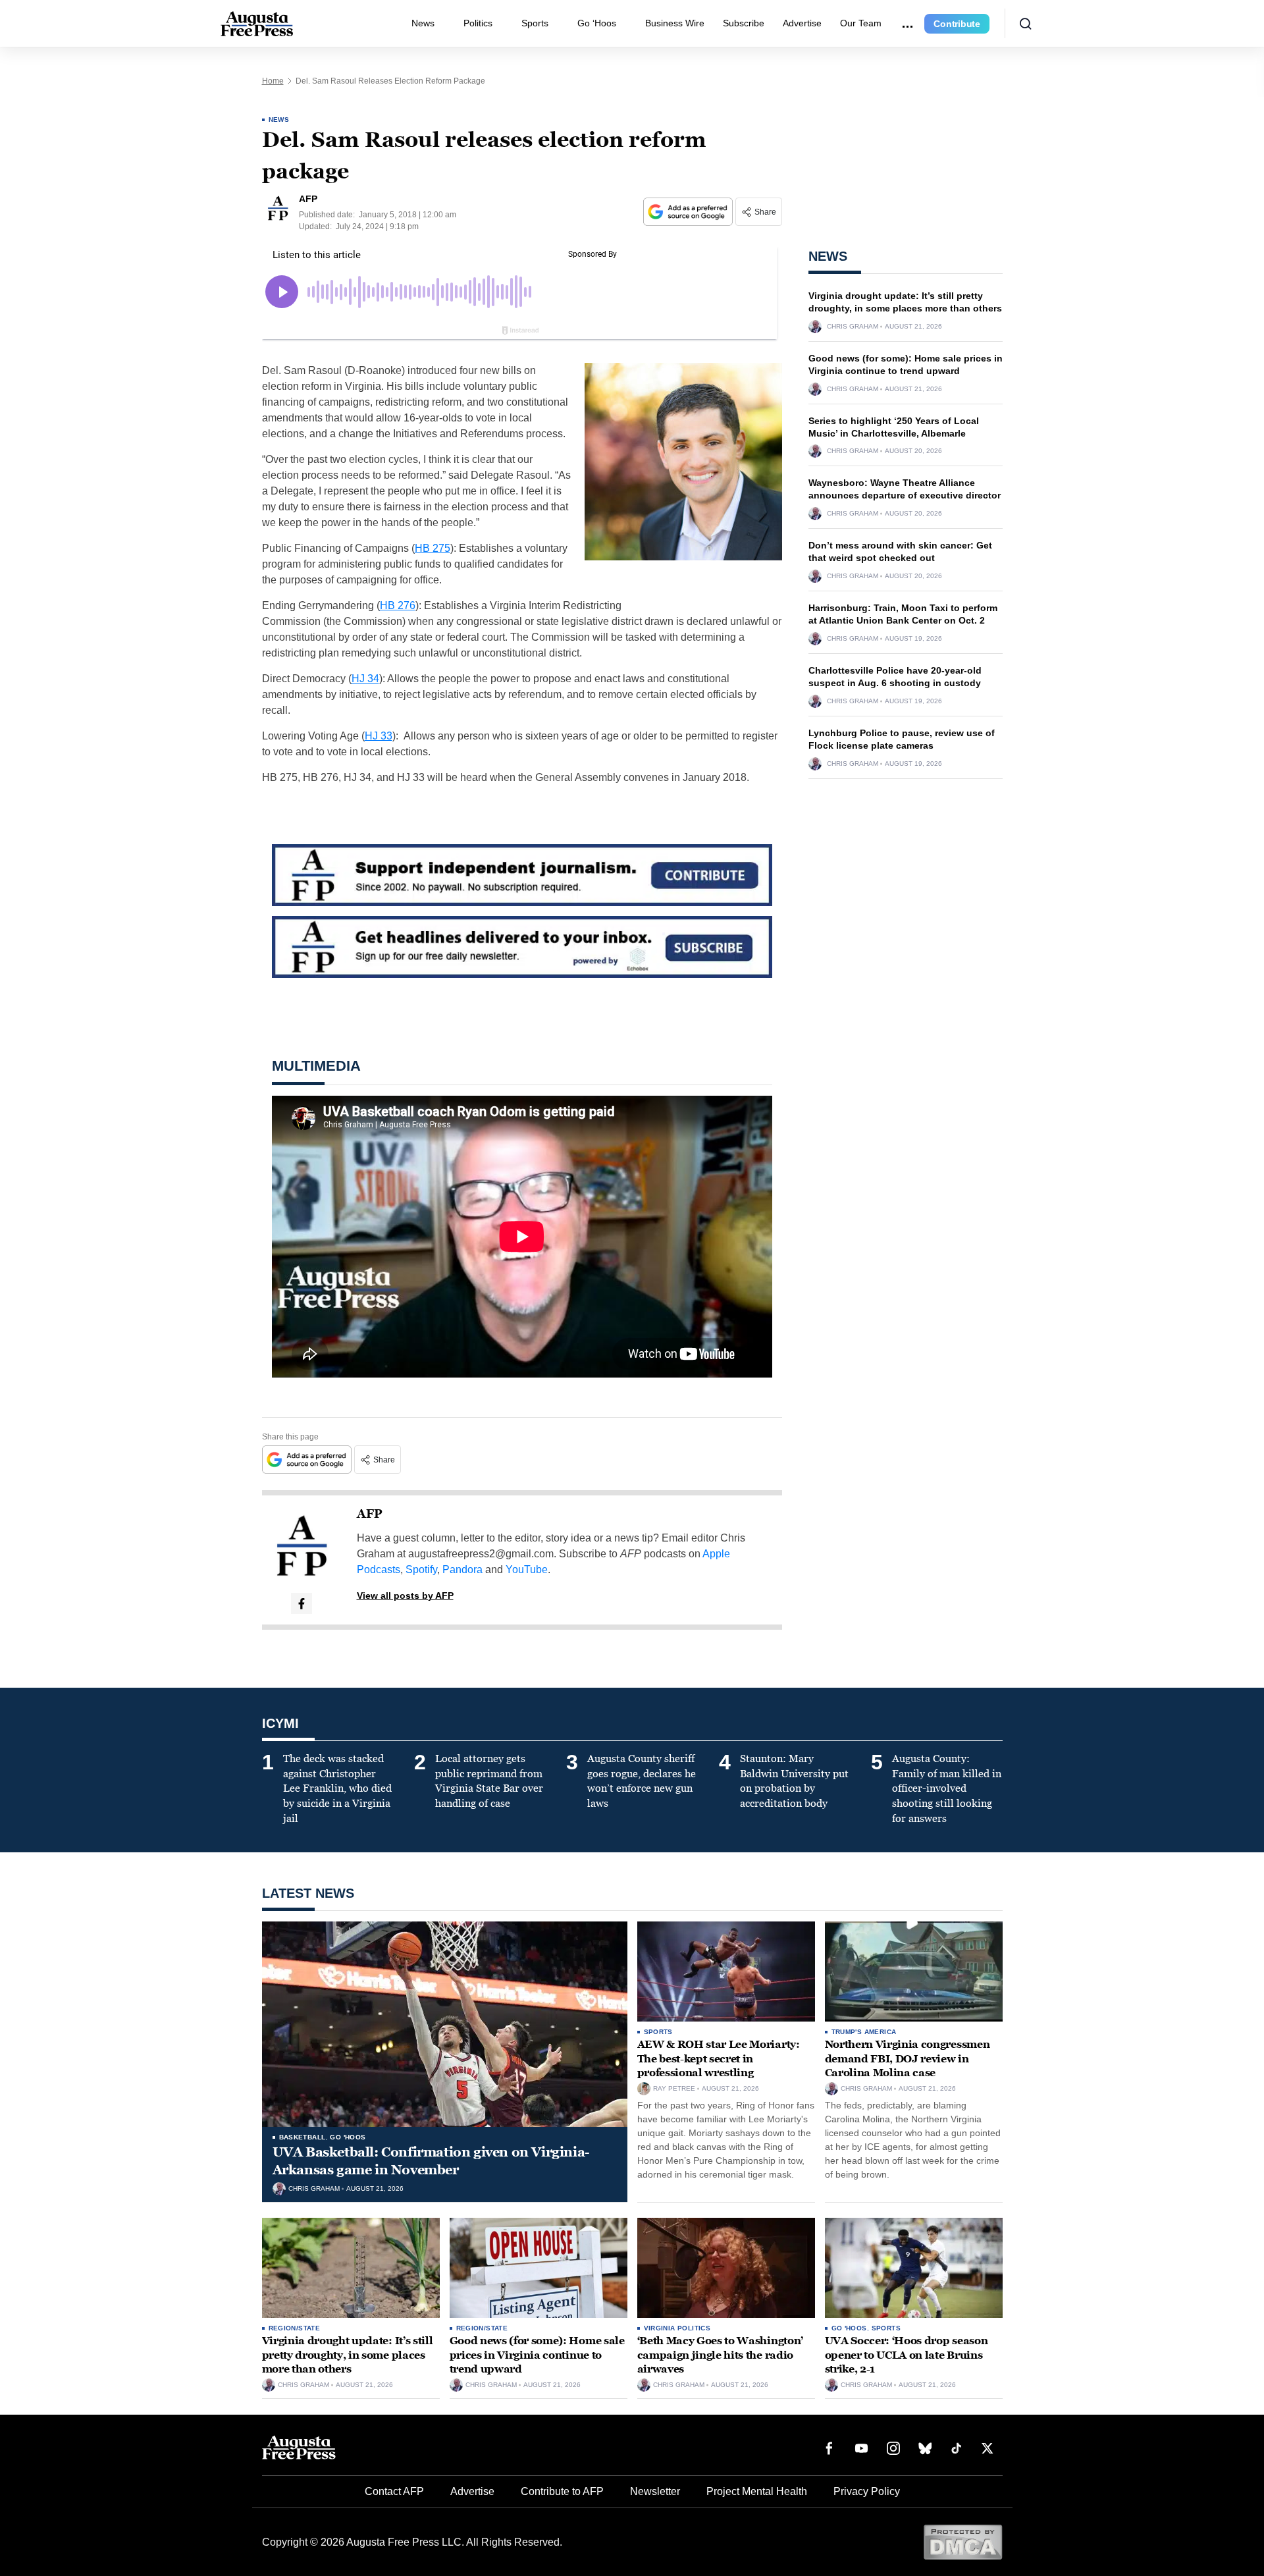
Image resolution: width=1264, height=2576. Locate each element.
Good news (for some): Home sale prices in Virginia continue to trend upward (537, 2355)
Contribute (957, 24)
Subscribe (744, 23)
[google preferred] (689, 212)
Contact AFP (394, 2491)
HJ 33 (379, 736)
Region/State (295, 2328)
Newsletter (655, 2491)
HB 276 (398, 605)
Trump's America (864, 2032)
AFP (370, 1514)
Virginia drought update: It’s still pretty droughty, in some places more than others (348, 2355)
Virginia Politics (677, 2328)
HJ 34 (365, 679)
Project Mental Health (757, 2491)
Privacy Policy (867, 2491)
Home (273, 81)
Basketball (303, 2137)
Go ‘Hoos (597, 23)
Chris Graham (853, 327)
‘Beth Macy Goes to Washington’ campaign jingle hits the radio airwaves (720, 2355)
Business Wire (675, 23)
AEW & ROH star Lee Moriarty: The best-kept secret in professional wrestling (719, 2058)
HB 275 (433, 548)
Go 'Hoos (348, 2137)
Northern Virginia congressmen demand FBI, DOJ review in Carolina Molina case (908, 2058)
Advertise (802, 23)
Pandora (462, 1570)
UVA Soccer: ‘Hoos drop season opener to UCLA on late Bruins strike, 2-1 (907, 2355)
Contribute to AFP (562, 2491)
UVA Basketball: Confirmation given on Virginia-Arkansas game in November (431, 2161)
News (423, 23)
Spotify (421, 1570)
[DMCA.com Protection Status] (963, 2541)
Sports (535, 23)
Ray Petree (674, 2089)
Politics (478, 23)
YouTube (527, 1570)
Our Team (861, 23)
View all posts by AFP (405, 1596)
